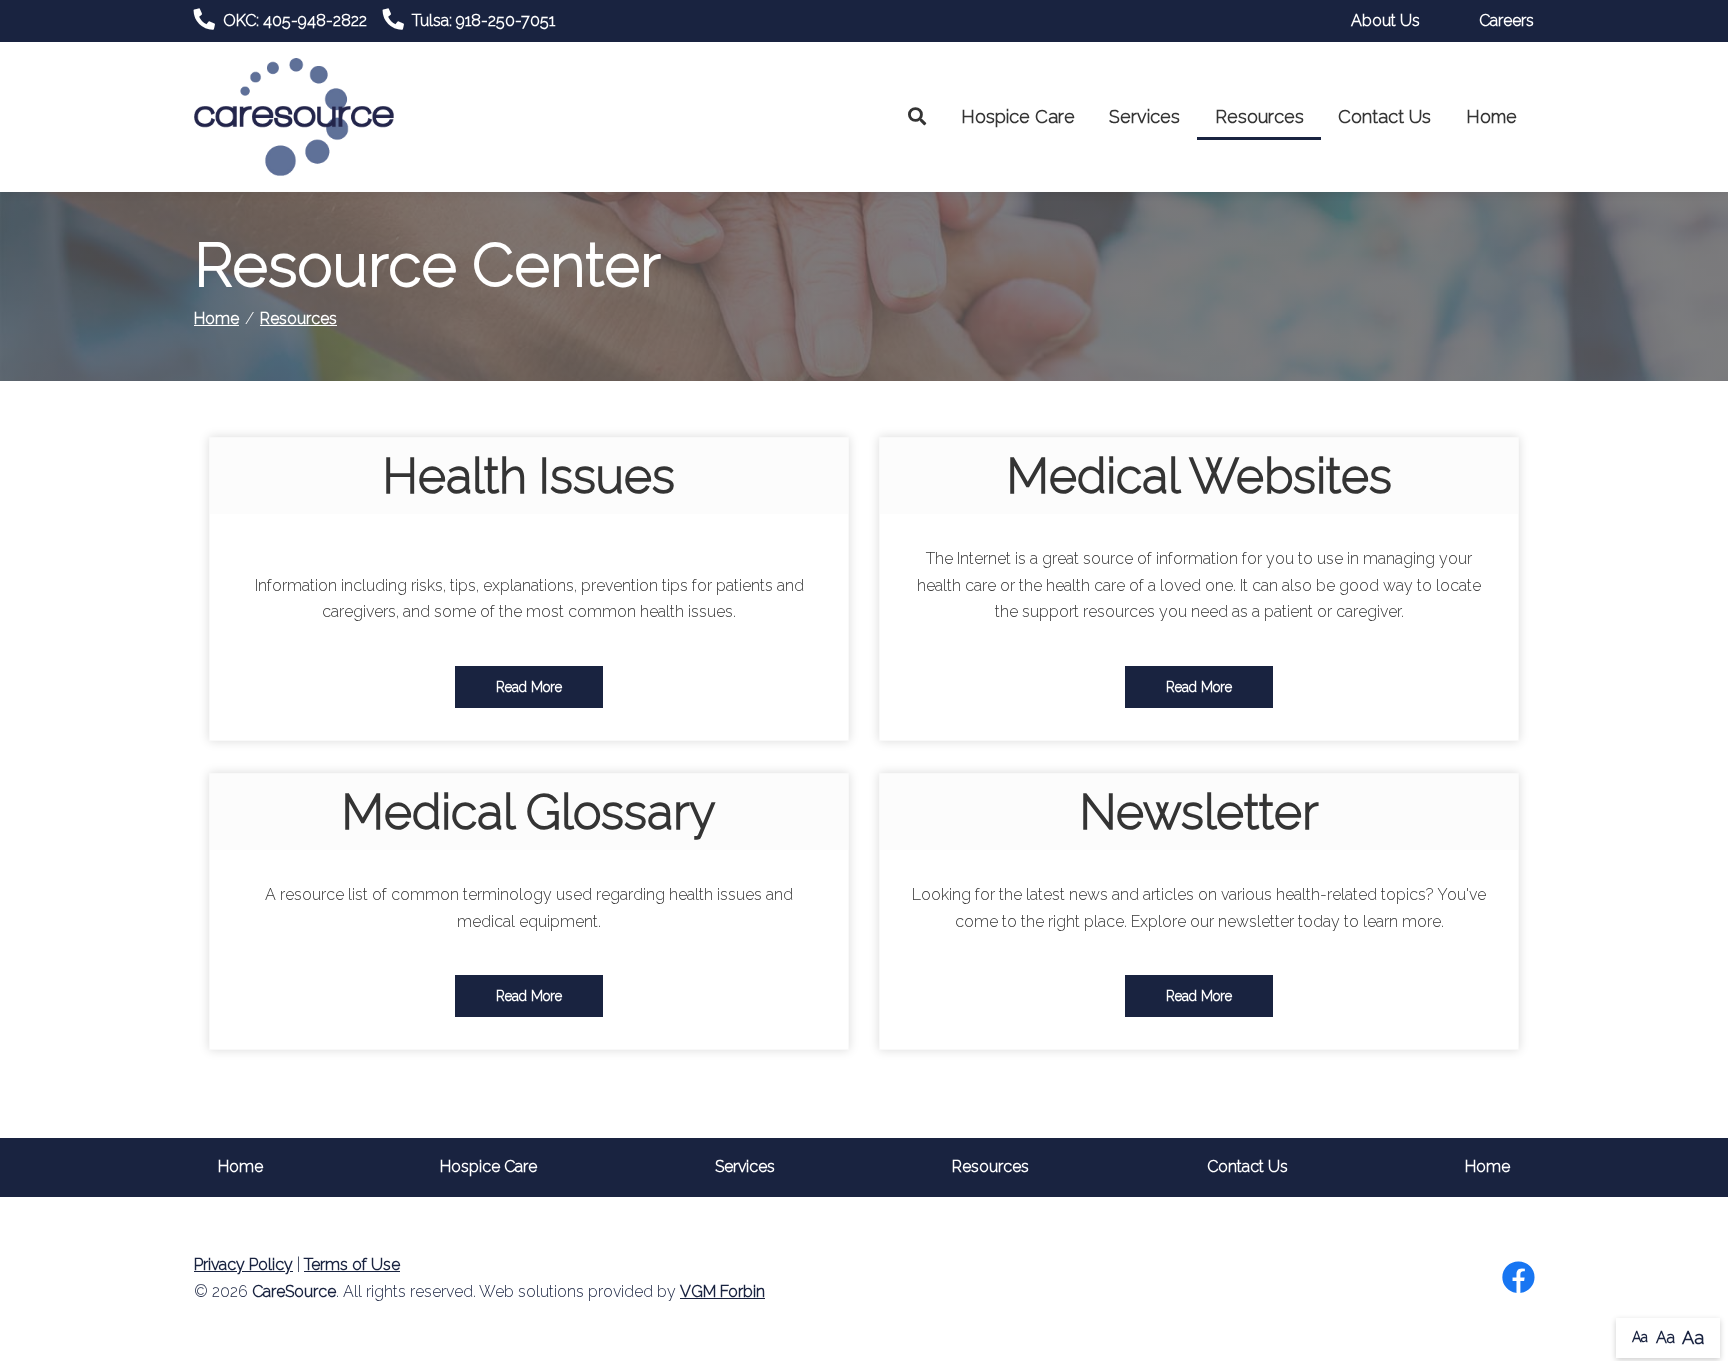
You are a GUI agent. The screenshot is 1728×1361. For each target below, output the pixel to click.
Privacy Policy (243, 1264)
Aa (1640, 1337)
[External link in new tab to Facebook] (1518, 1279)
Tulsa (483, 20)
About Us (1385, 20)
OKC (295, 20)
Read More (529, 687)
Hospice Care (1018, 116)
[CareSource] (294, 115)
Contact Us (1384, 116)
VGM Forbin (722, 1291)
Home (1491, 116)
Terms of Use (352, 1264)
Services (1144, 116)
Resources (1259, 116)
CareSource (294, 1291)
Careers (1506, 20)
